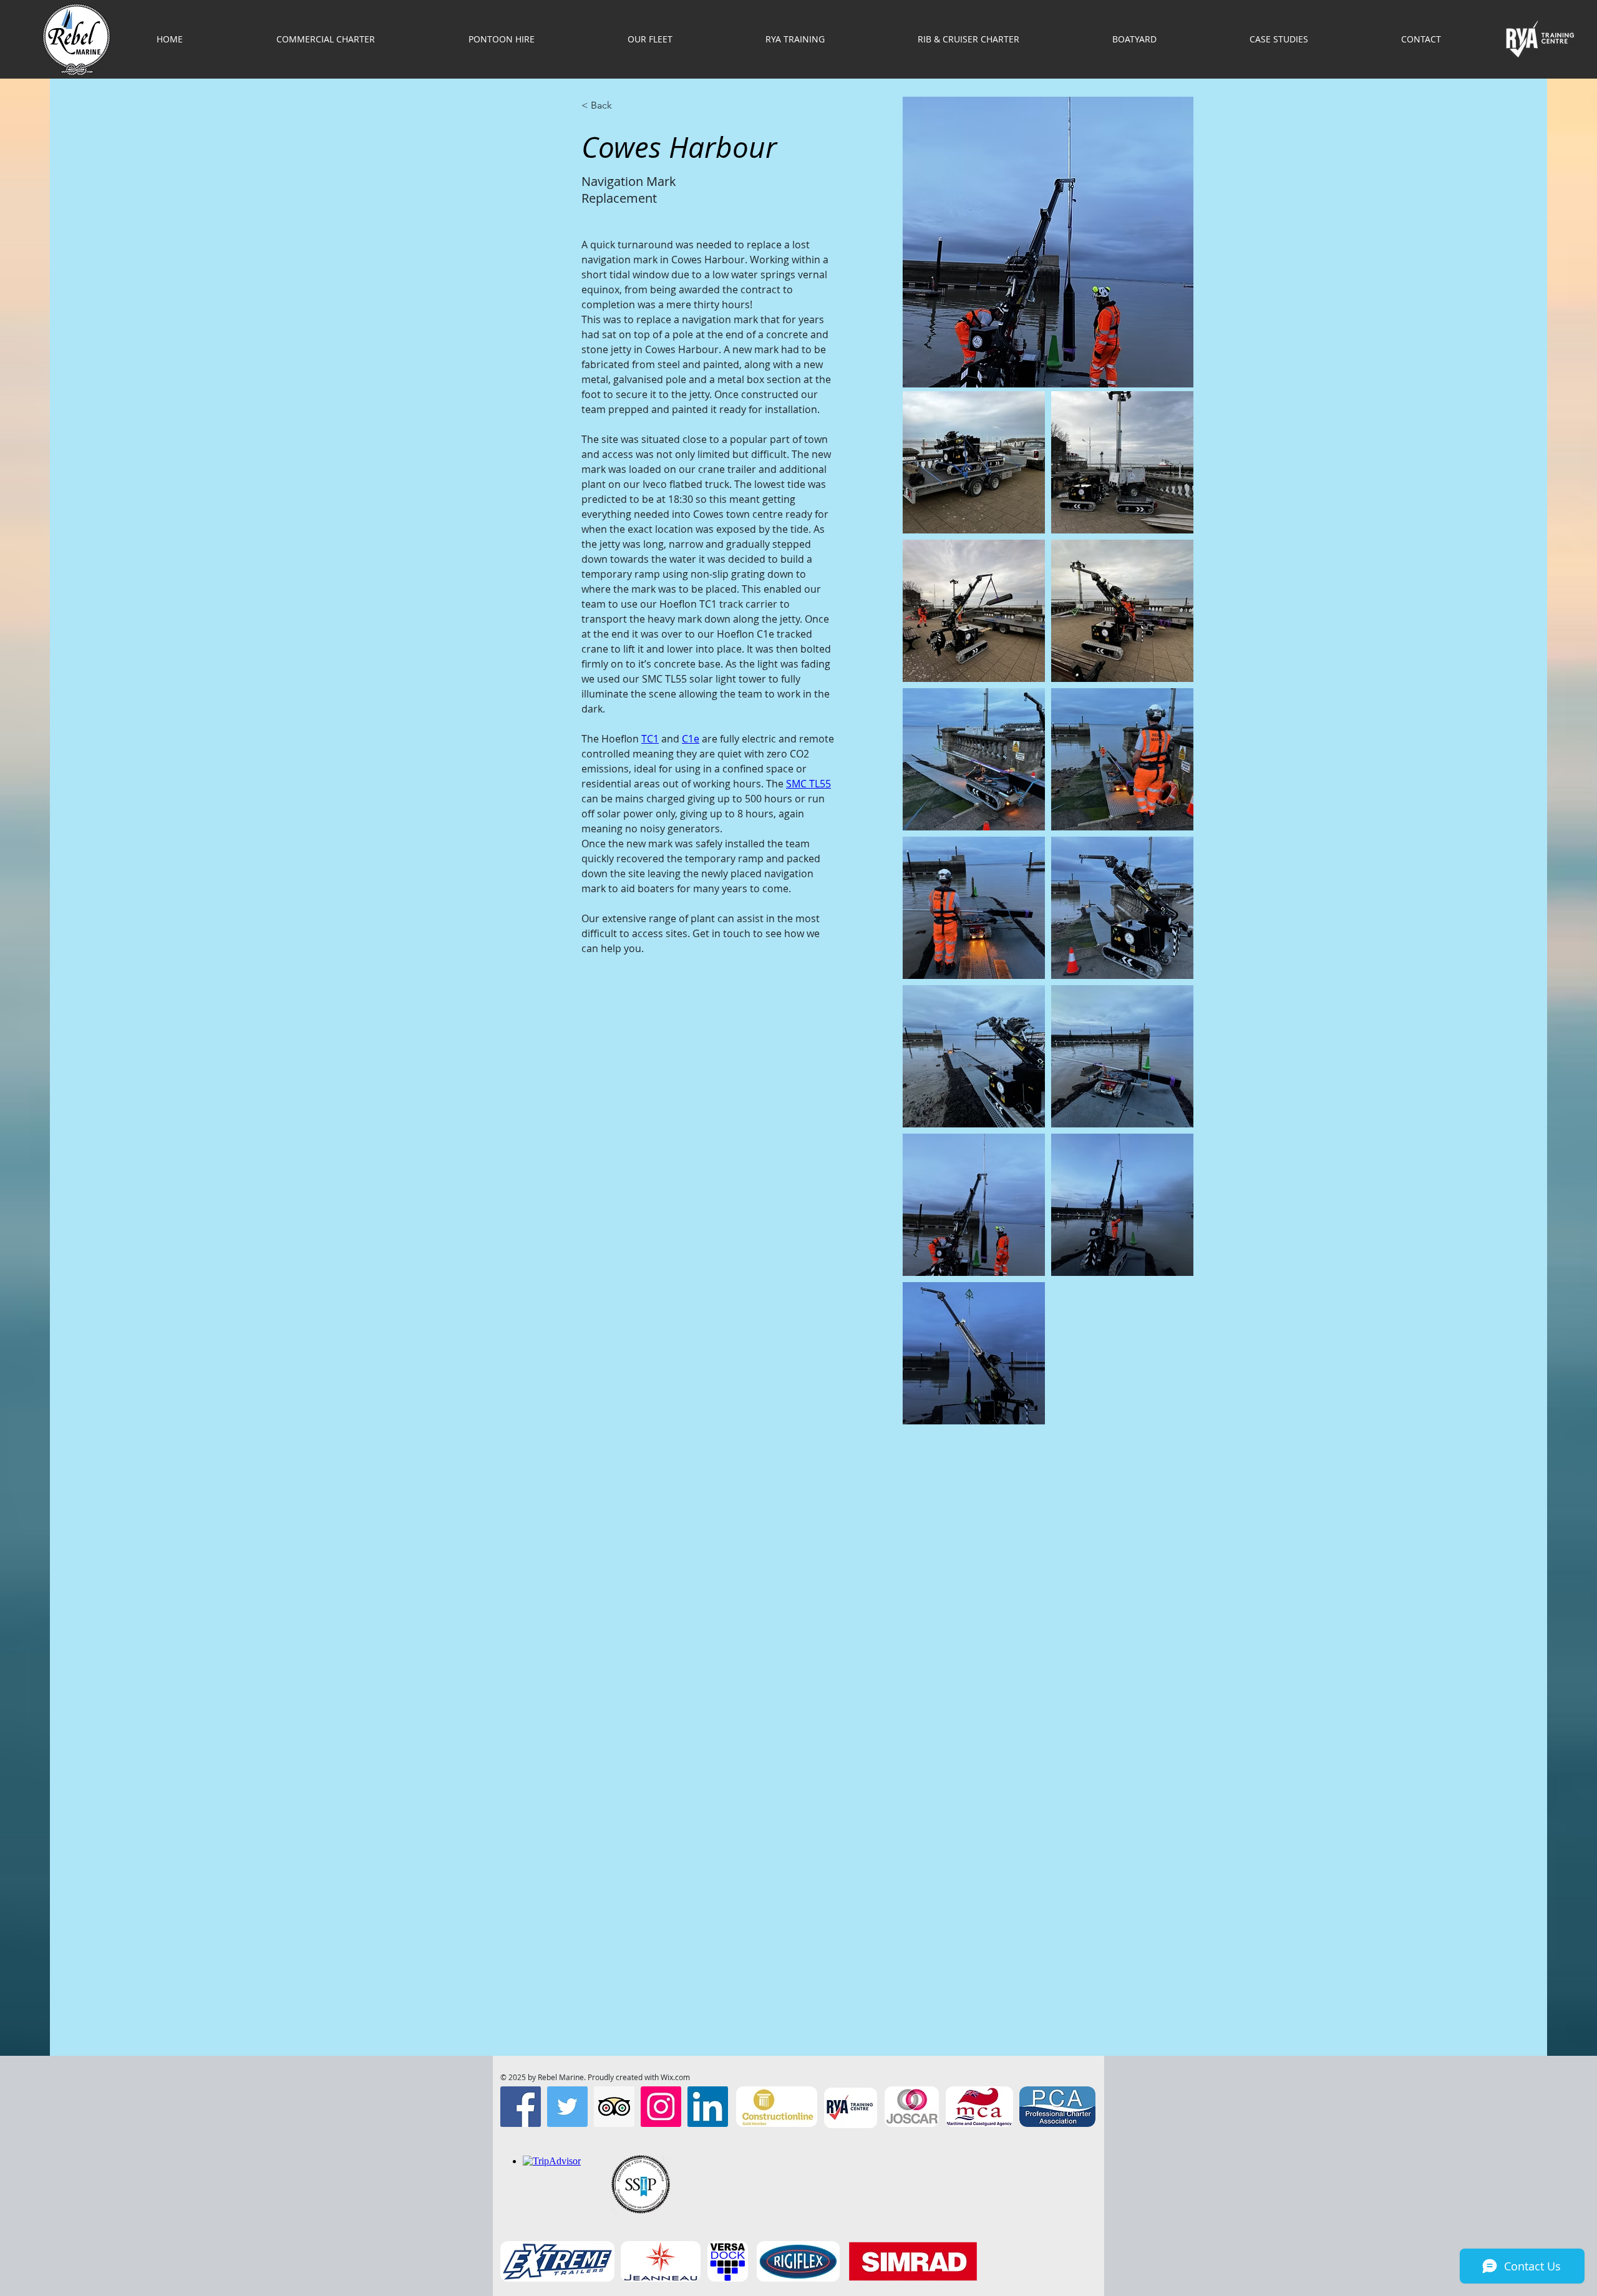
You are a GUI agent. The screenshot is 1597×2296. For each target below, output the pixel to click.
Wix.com (675, 2077)
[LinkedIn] (708, 2107)
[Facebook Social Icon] (521, 2107)
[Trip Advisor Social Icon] (614, 2107)
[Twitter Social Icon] (567, 2107)
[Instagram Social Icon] (661, 2107)
